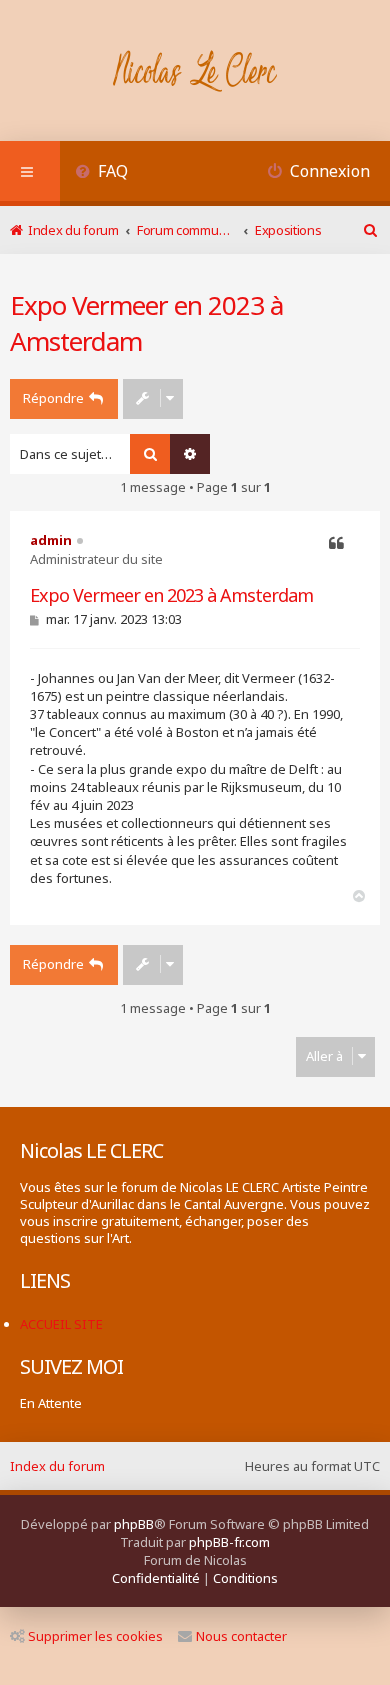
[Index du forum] (195, 73)
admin (51, 540)
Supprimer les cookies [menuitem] (95, 1636)
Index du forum (57, 1466)
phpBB (134, 1524)
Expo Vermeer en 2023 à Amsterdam (146, 323)
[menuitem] (101, 173)
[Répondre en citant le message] (336, 544)
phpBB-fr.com (229, 1542)
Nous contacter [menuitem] (241, 1636)
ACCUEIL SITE (61, 1324)
